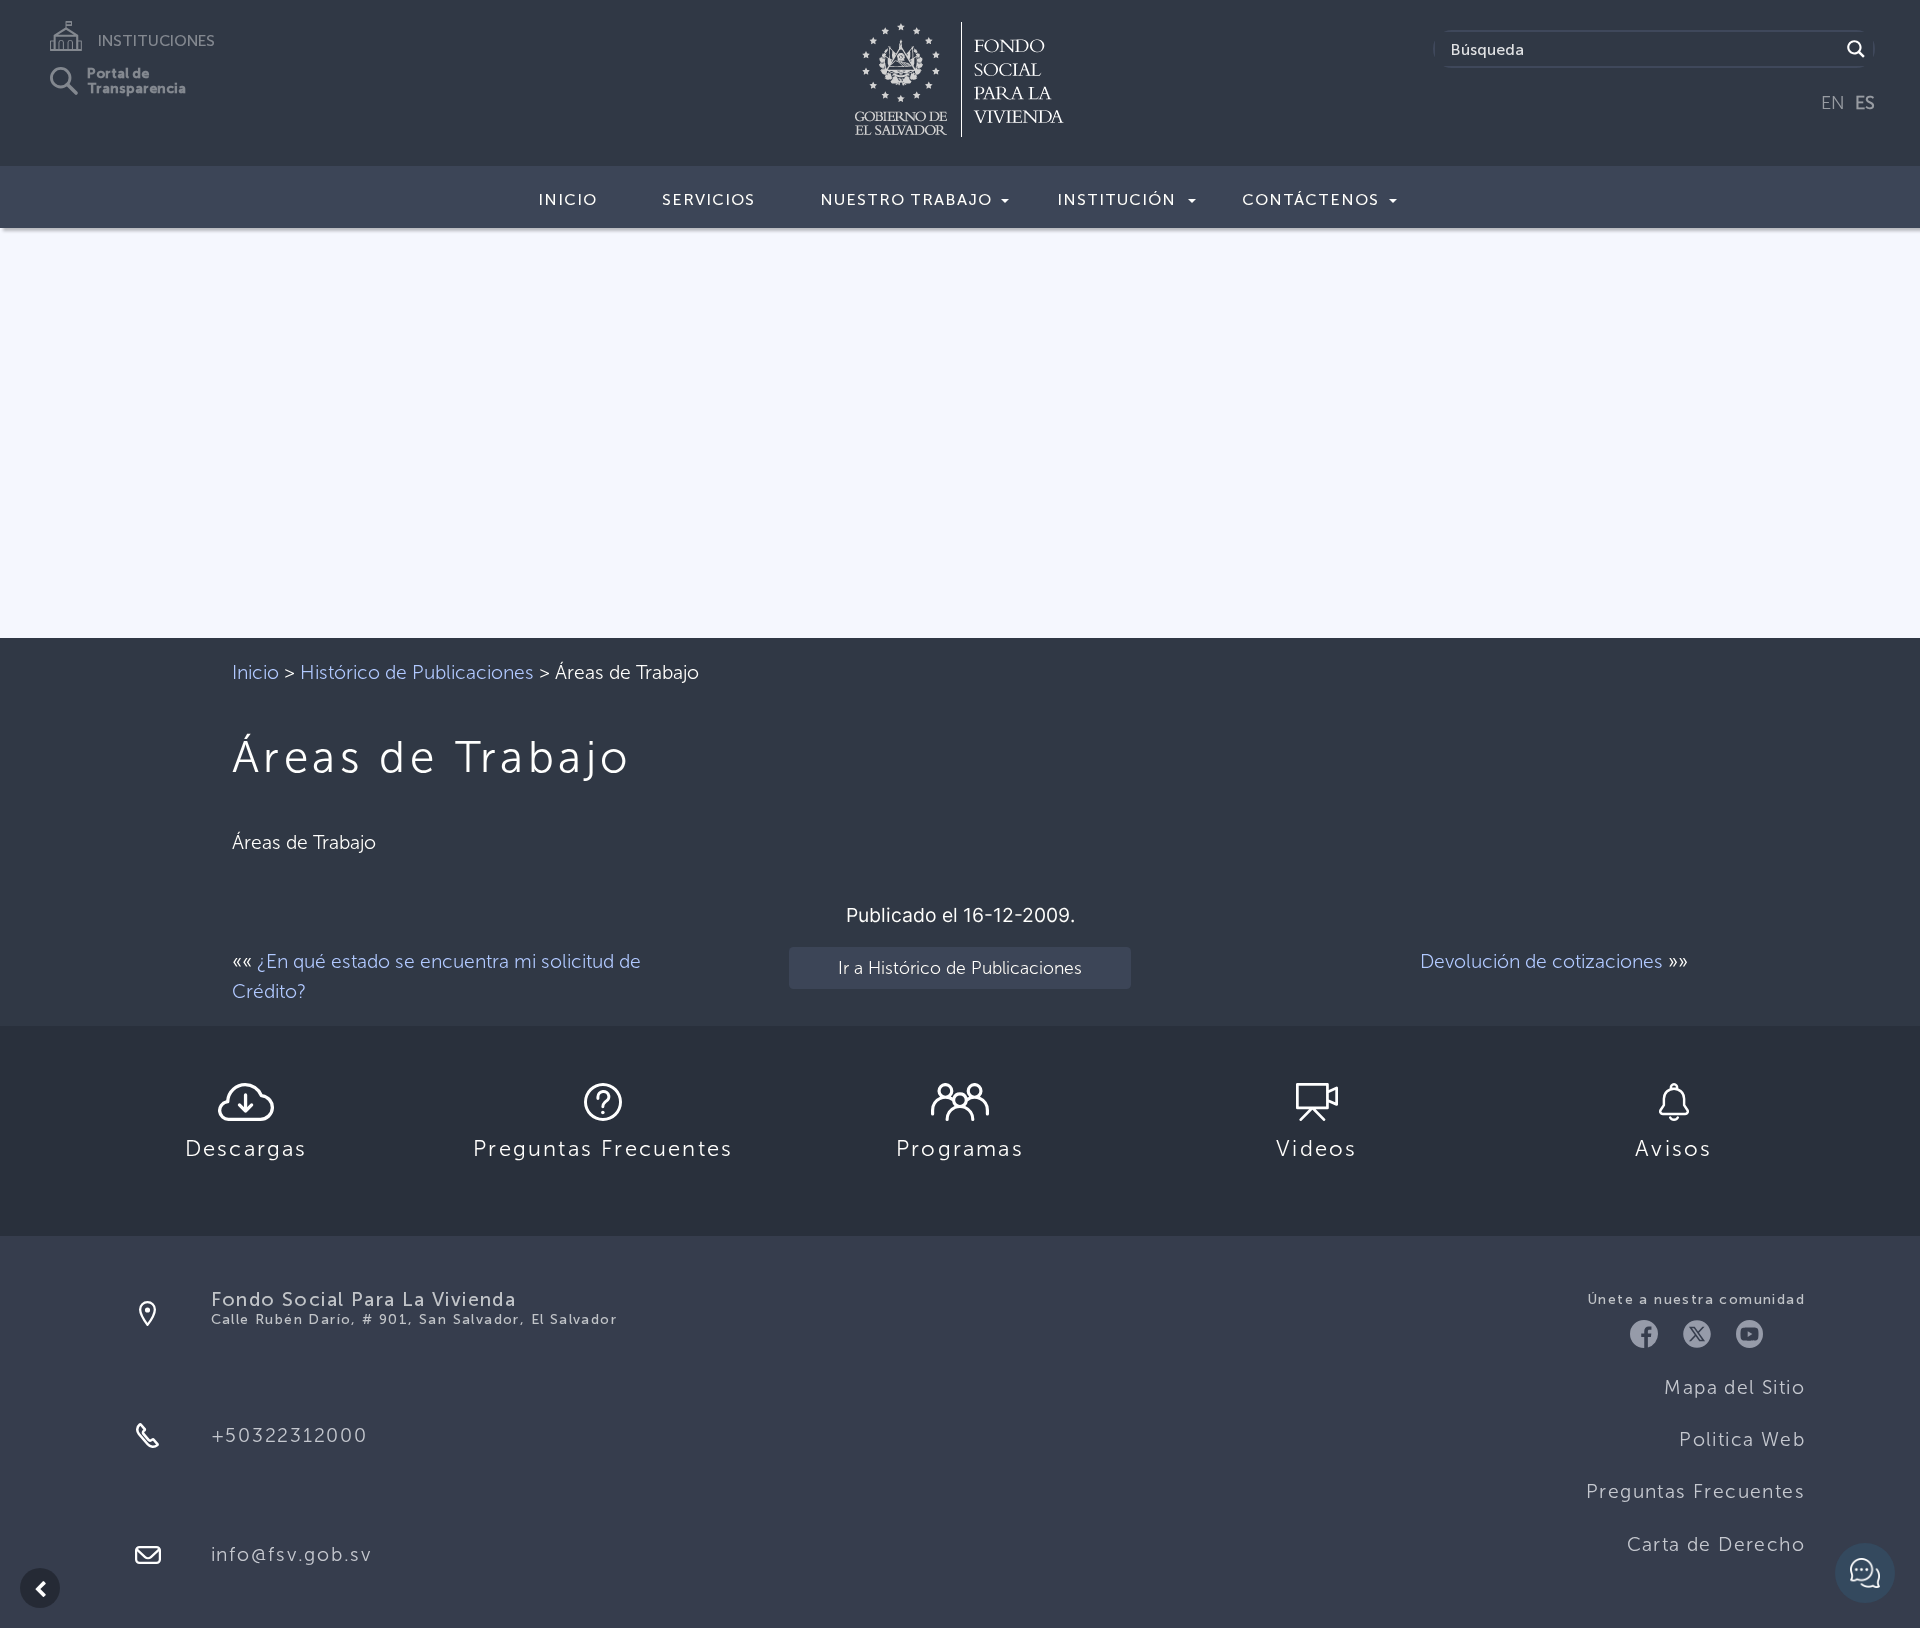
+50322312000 (289, 1435)
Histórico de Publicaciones (417, 672)
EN (1833, 103)
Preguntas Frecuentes (1695, 1491)
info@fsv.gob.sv (291, 1554)
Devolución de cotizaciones (1541, 961)
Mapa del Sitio (1734, 1387)
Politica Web (1742, 1439)
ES (1865, 103)
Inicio (567, 199)
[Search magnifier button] (1856, 49)
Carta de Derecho (1716, 1544)
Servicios (708, 199)
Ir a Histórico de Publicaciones (960, 968)
